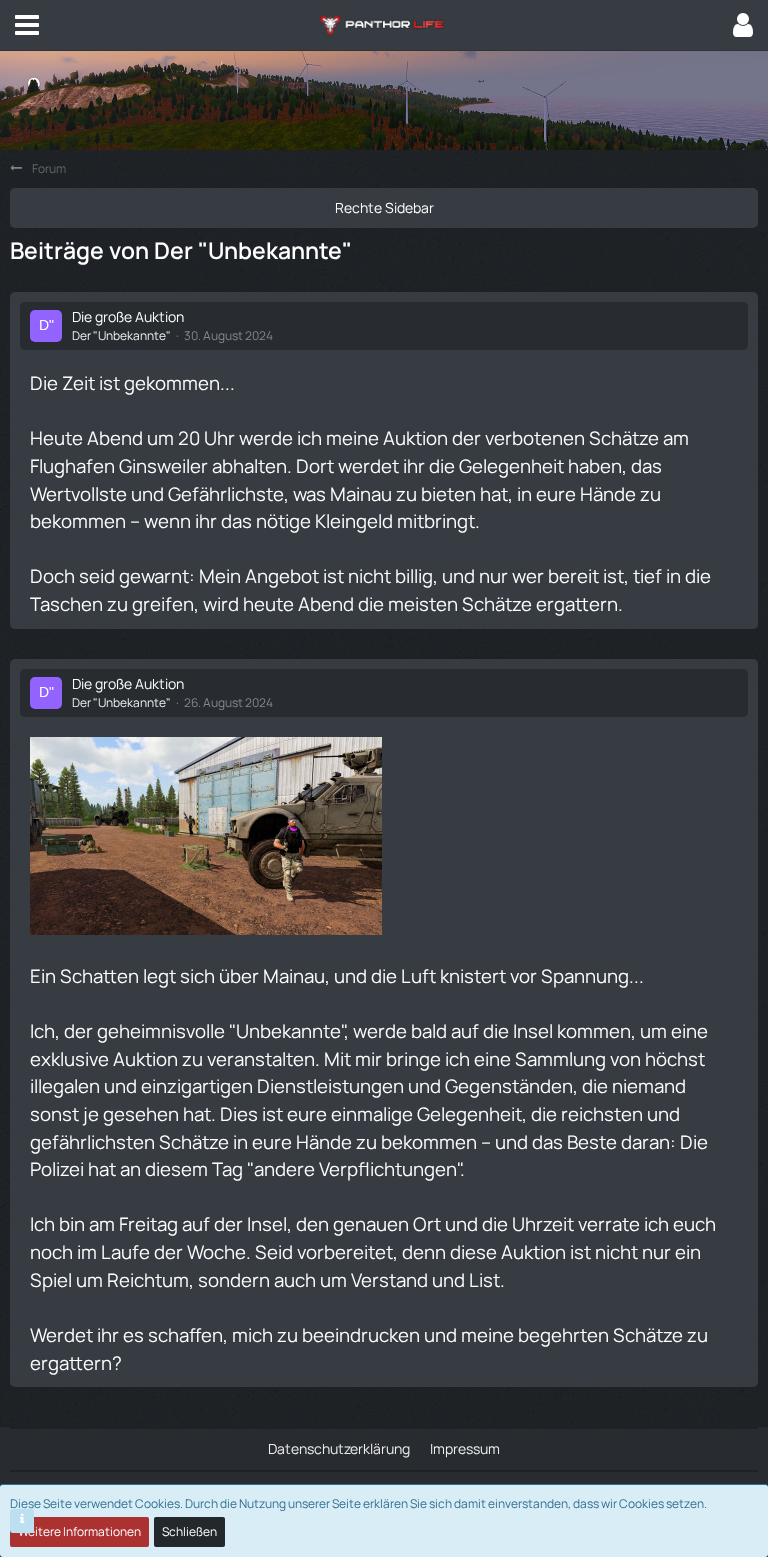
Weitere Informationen (79, 1531)
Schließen (189, 1531)
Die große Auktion (128, 316)
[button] (27, 25)
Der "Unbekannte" (121, 335)
